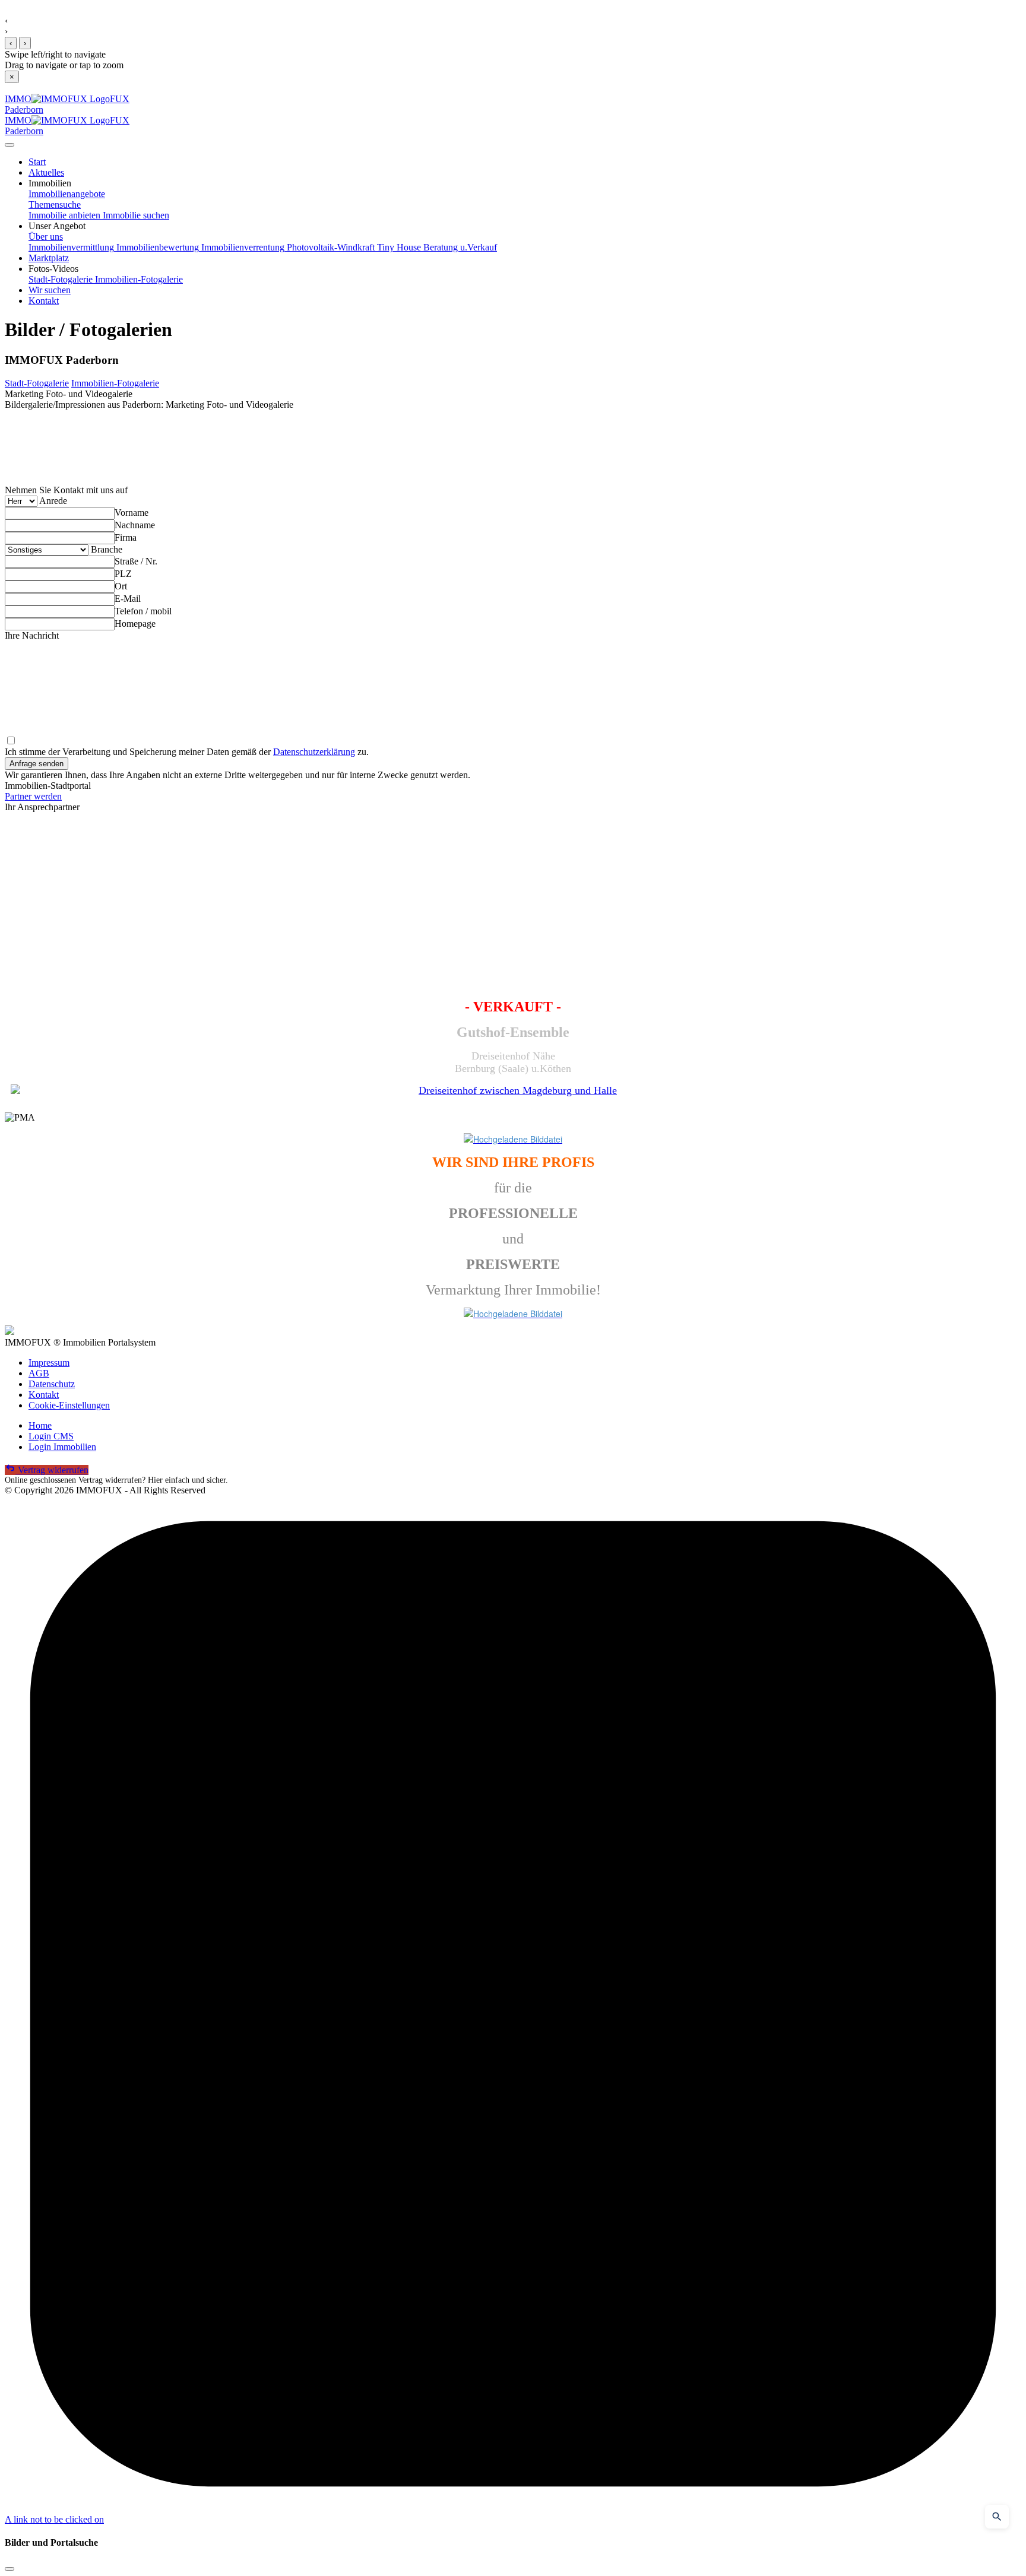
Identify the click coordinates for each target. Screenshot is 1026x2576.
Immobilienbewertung (156, 247)
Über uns (46, 237)
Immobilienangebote (67, 194)
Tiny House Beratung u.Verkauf (436, 247)
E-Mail (128, 599)
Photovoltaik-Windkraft (330, 247)
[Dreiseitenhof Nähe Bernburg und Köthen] (513, 1091)
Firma (126, 537)
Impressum (49, 1362)
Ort (121, 586)
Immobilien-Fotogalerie (138, 279)
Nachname (135, 525)
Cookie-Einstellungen (69, 1405)
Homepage (135, 624)
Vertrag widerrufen (52, 1470)
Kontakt (44, 1395)
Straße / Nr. (136, 561)
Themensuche (55, 204)
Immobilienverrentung (242, 247)
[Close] (9, 145)
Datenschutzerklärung (314, 752)
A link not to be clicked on (54, 2519)
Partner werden (33, 796)
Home (40, 1425)
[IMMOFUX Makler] (513, 1139)
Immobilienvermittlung (71, 247)
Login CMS (51, 1436)
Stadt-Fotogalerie (61, 279)
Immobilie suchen (135, 215)
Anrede (53, 501)
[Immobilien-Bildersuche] (997, 2517)
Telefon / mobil (143, 611)
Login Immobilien (62, 1447)
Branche (107, 549)
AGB (39, 1373)
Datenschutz (52, 1384)
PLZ (123, 574)
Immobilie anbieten (64, 215)
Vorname (132, 513)
